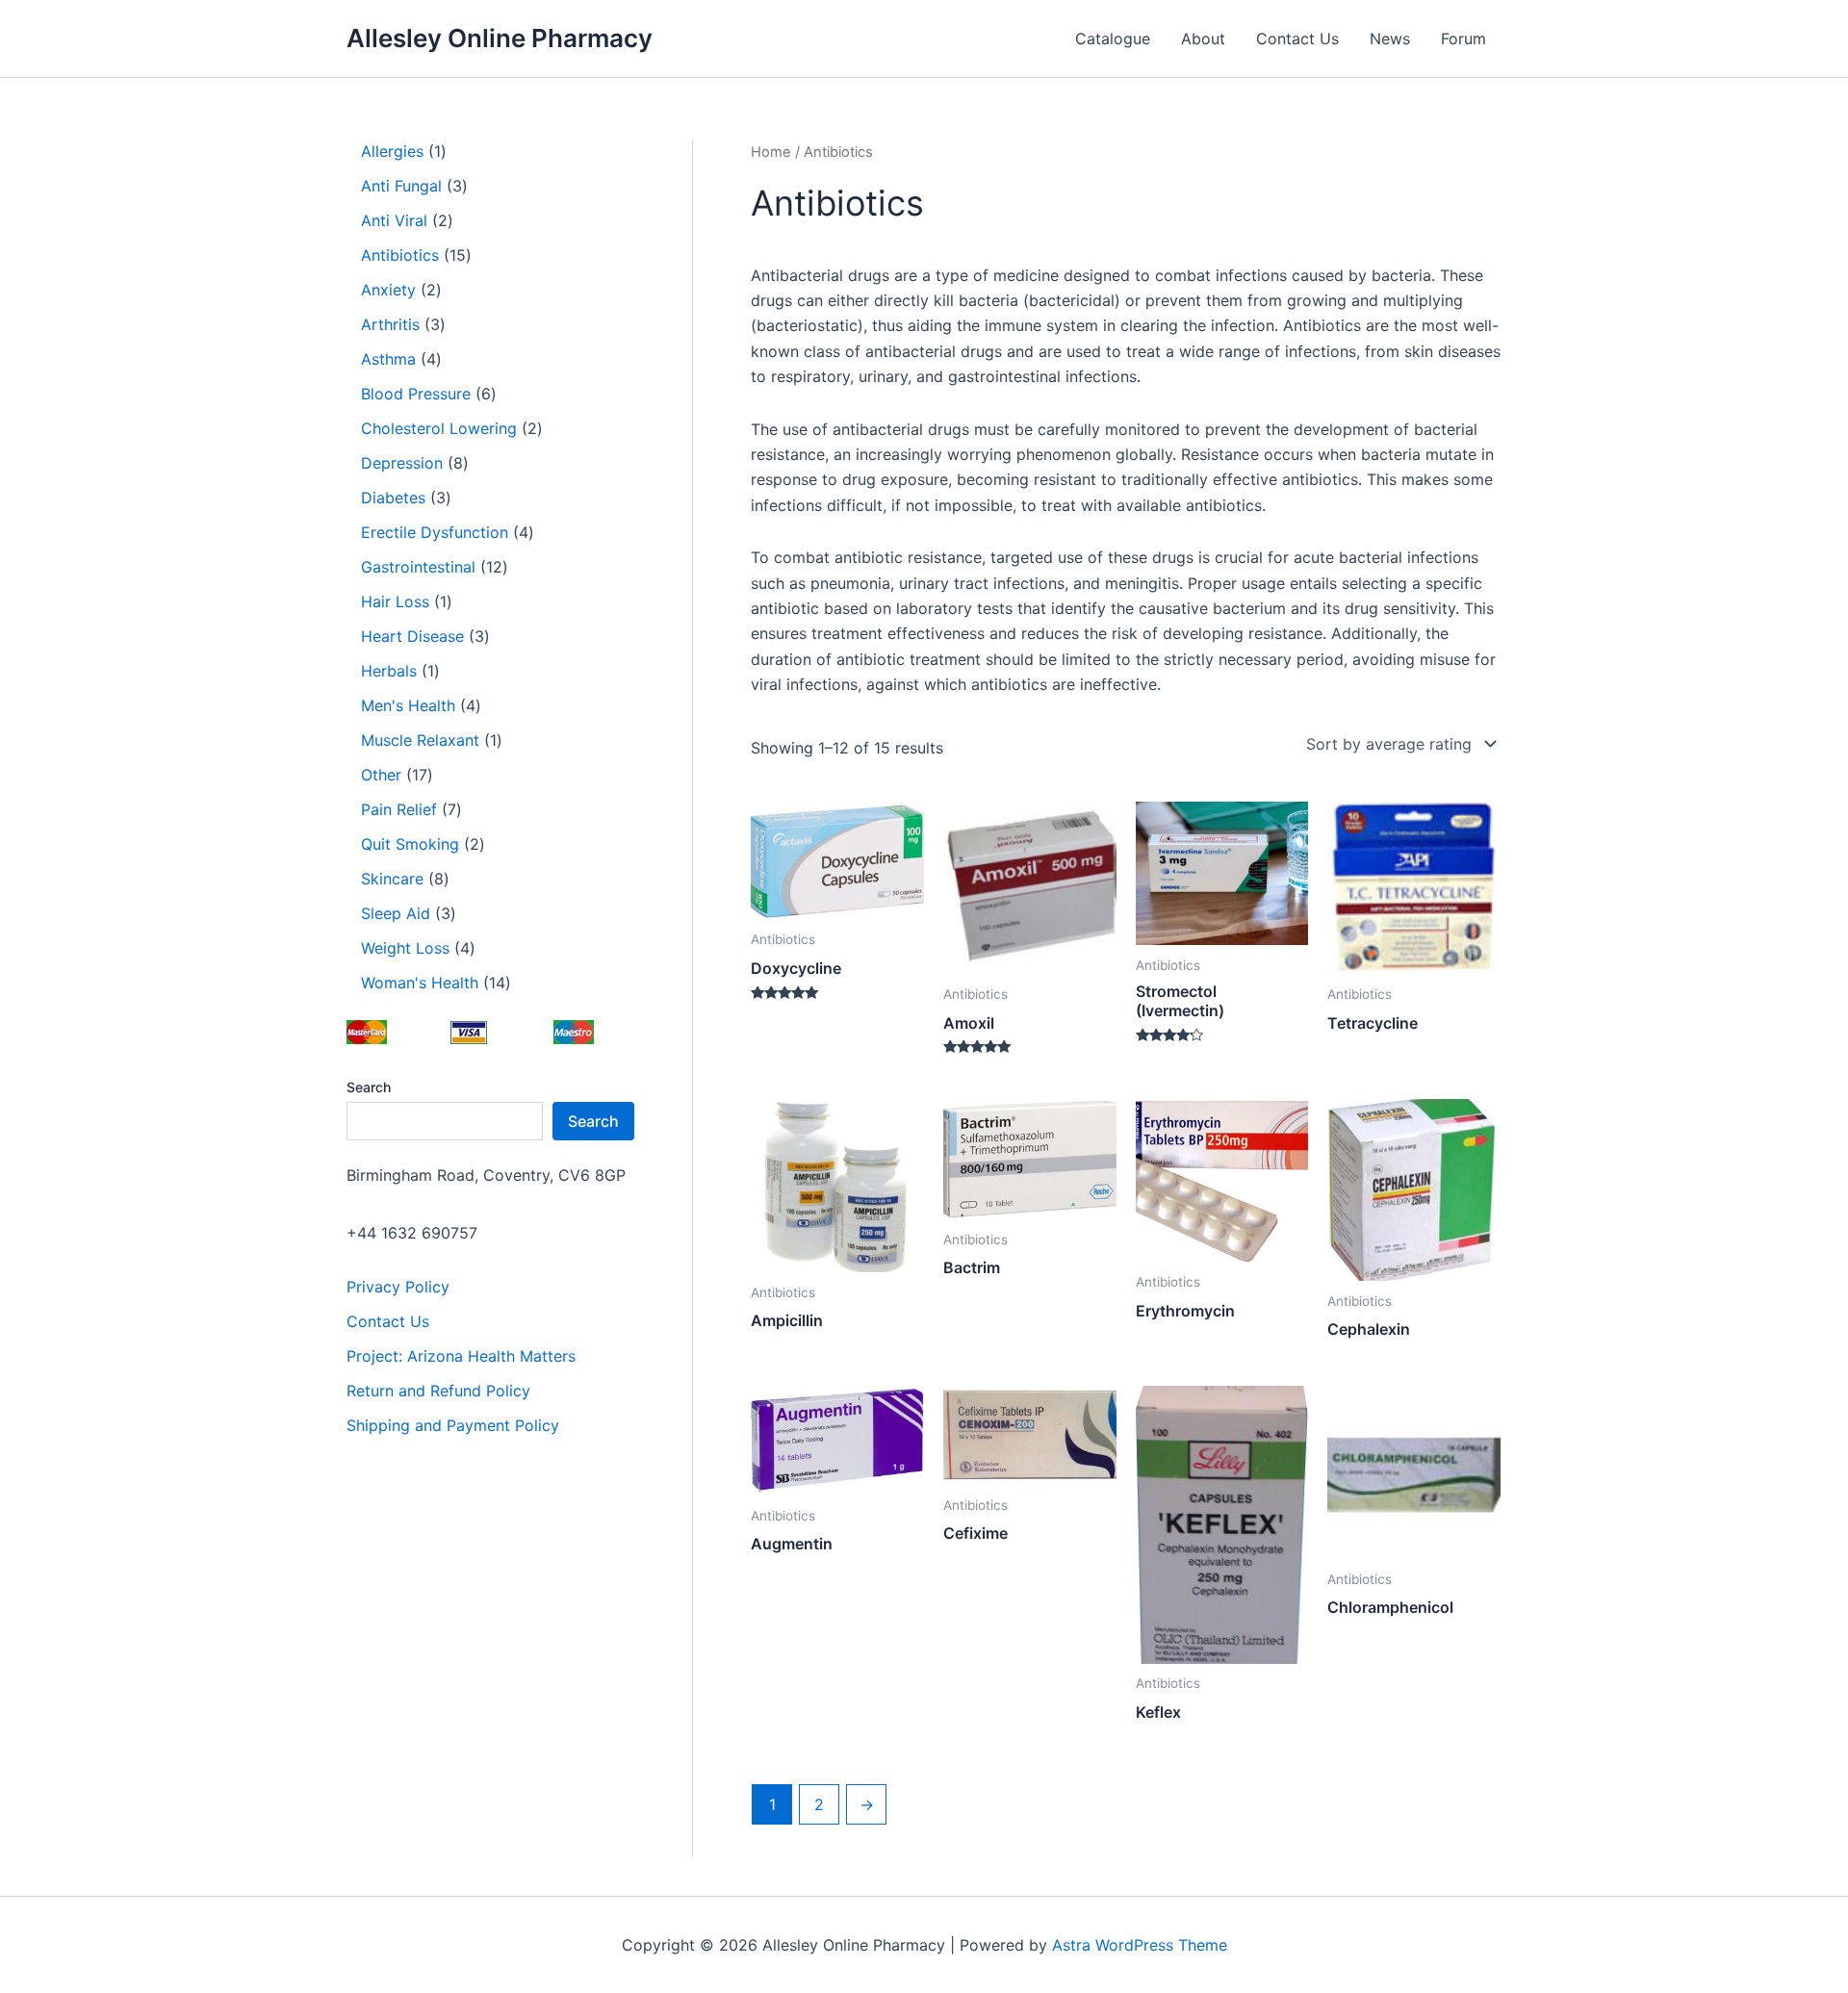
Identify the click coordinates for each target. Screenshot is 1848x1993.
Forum (1463, 38)
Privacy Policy (398, 1287)
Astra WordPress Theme (1140, 1945)
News (1390, 38)
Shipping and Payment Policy (453, 1425)
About (1203, 38)
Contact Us (1297, 38)
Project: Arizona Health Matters (461, 1356)
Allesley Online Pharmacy (500, 38)
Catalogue (1113, 38)
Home (771, 152)
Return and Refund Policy (438, 1391)
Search (369, 1087)
